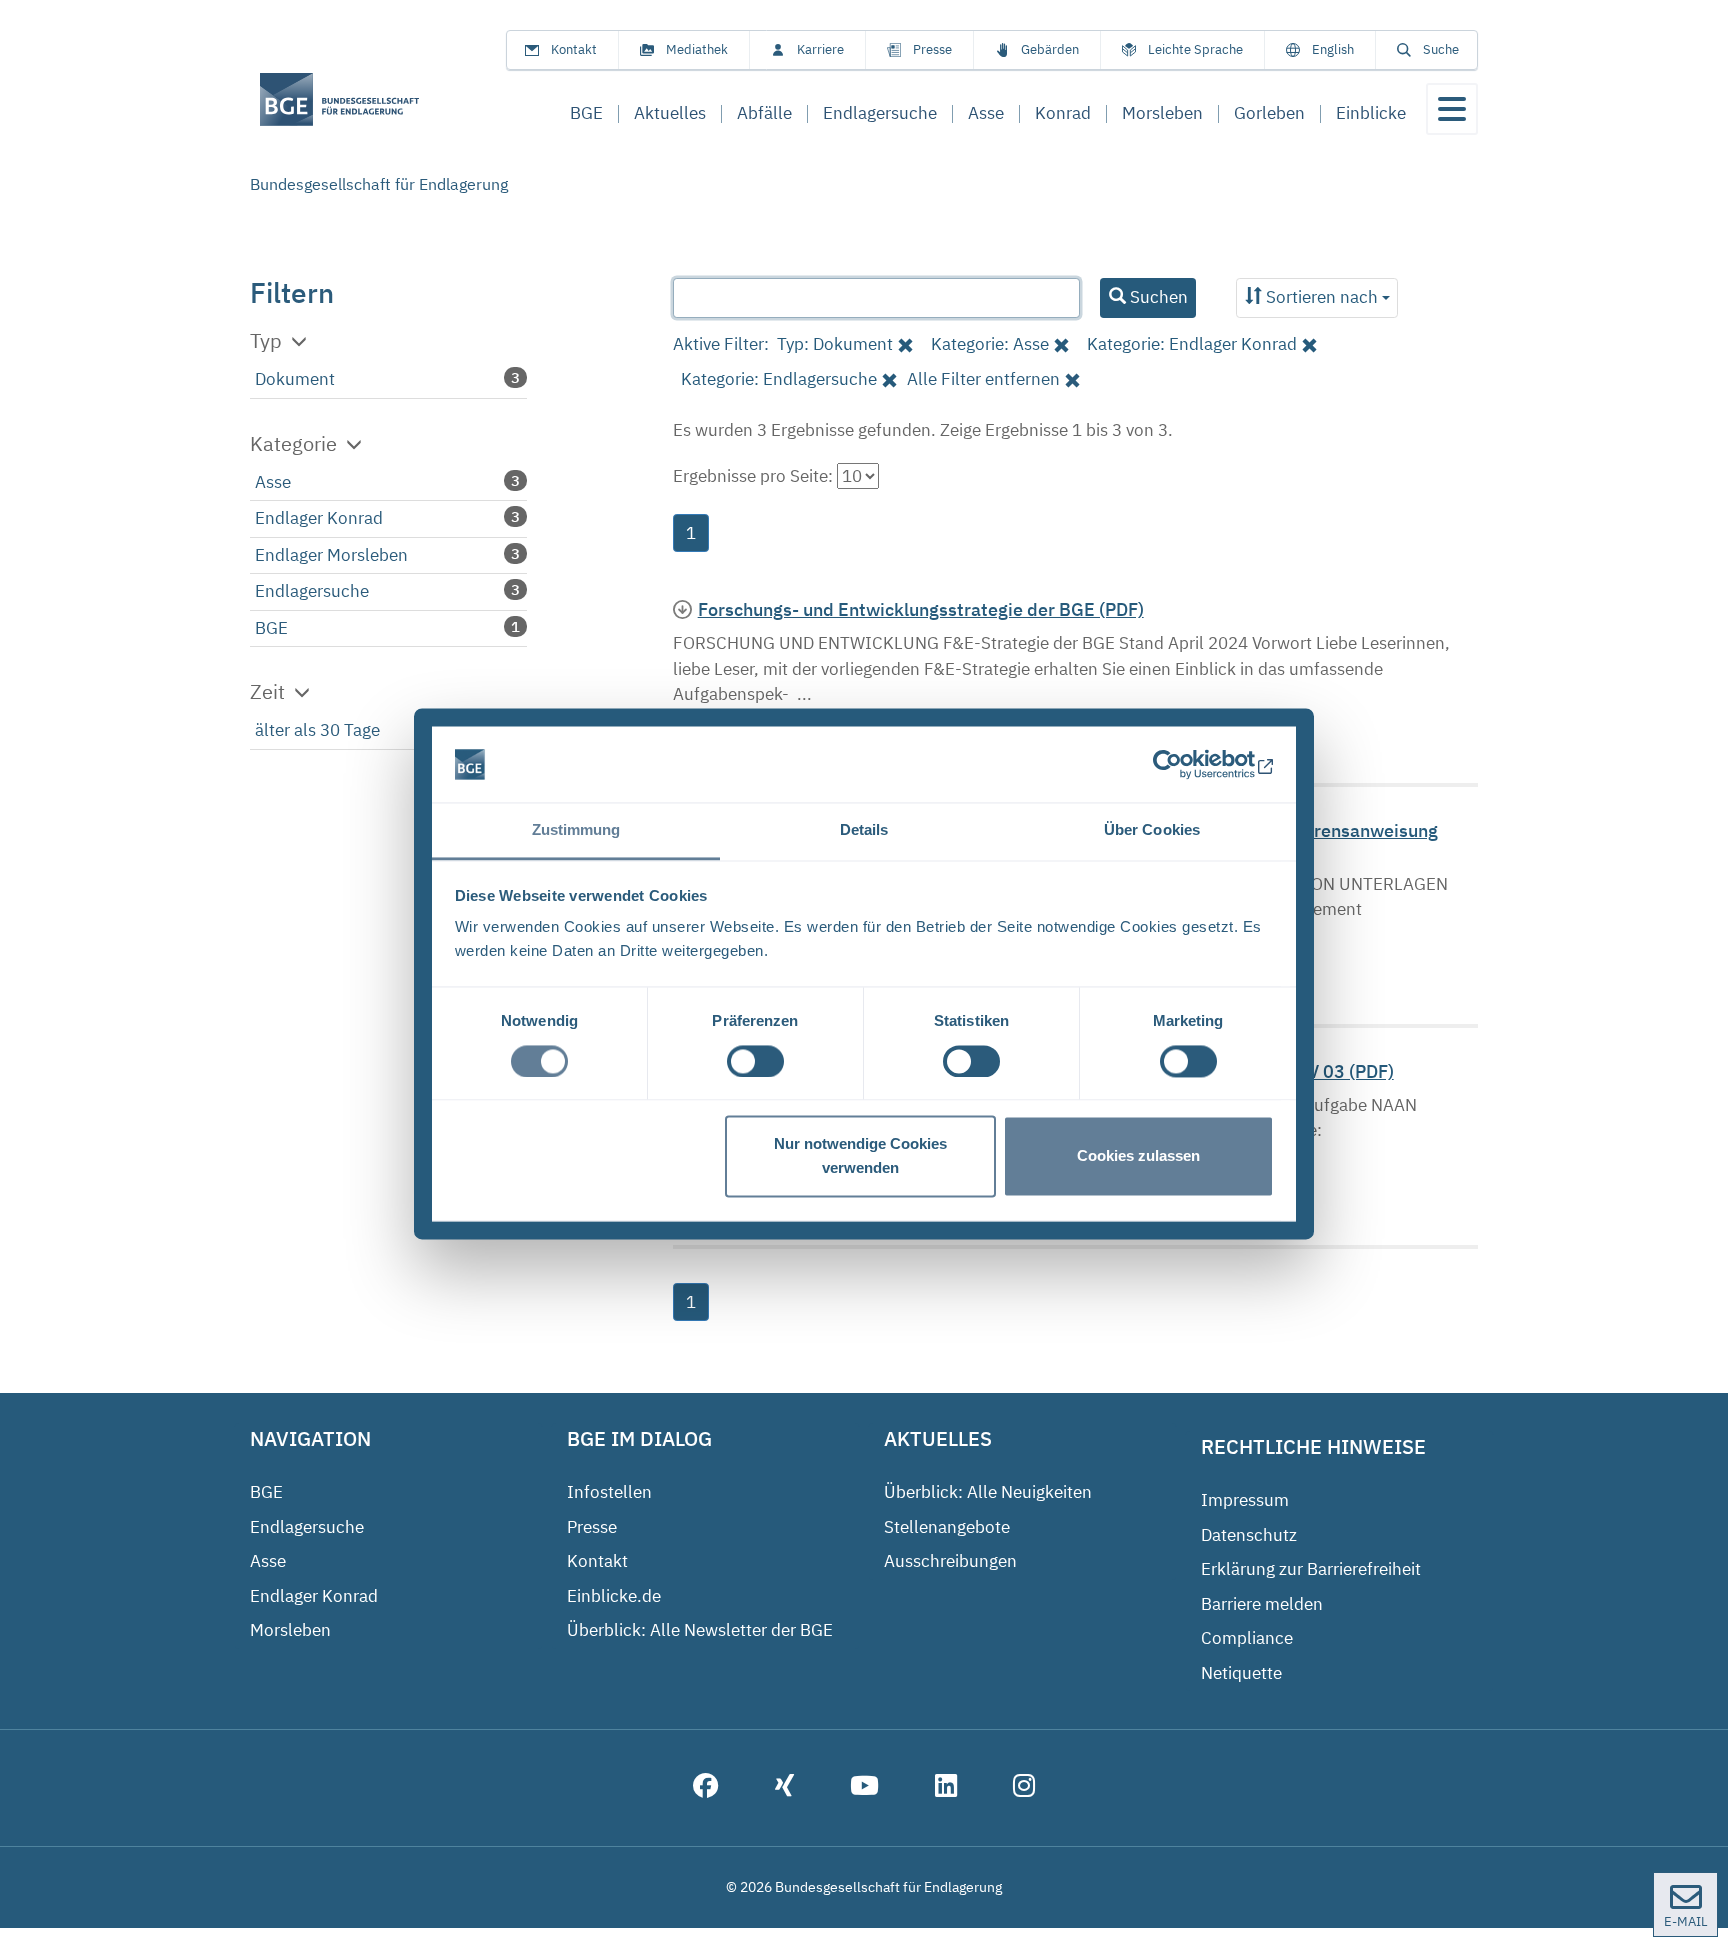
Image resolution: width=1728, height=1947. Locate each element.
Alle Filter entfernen (983, 379)
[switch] (755, 1061)
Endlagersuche (312, 591)
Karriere (820, 49)
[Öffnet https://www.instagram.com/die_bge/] (1024, 1788)
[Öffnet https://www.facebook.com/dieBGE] (706, 1788)
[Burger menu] (1452, 109)
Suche (1441, 49)
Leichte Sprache (1195, 49)
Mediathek (697, 49)
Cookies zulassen (1138, 1156)
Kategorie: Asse (990, 344)
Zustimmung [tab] (576, 830)
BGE (271, 628)
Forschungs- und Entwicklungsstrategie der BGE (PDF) (921, 609)
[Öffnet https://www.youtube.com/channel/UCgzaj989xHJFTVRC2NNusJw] (864, 1788)
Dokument (295, 379)
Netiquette (1241, 1673)
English (1333, 49)
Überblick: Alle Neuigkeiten (988, 1492)
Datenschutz (1249, 1535)
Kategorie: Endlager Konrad (1192, 344)
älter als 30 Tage (317, 730)
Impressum (1245, 1500)
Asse (273, 482)
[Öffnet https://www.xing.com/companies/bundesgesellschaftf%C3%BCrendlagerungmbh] (784, 1788)
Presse (932, 49)
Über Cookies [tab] (1152, 830)
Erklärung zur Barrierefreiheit (1311, 1569)
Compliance (1247, 1638)
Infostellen (609, 1492)
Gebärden (1050, 49)
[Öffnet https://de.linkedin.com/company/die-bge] (946, 1788)
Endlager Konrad (319, 518)
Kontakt (574, 49)
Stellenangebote (947, 1527)
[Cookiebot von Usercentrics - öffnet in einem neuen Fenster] (1186, 764)
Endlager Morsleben (331, 555)
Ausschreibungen (950, 1561)
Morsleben (290, 1630)
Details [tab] (864, 830)
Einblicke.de (614, 1596)
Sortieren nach (1322, 297)
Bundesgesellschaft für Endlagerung (379, 184)
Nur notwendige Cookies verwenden (860, 1156)
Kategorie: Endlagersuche (779, 379)
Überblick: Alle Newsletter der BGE (700, 1630)
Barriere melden (1262, 1604)
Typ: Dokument (835, 344)
